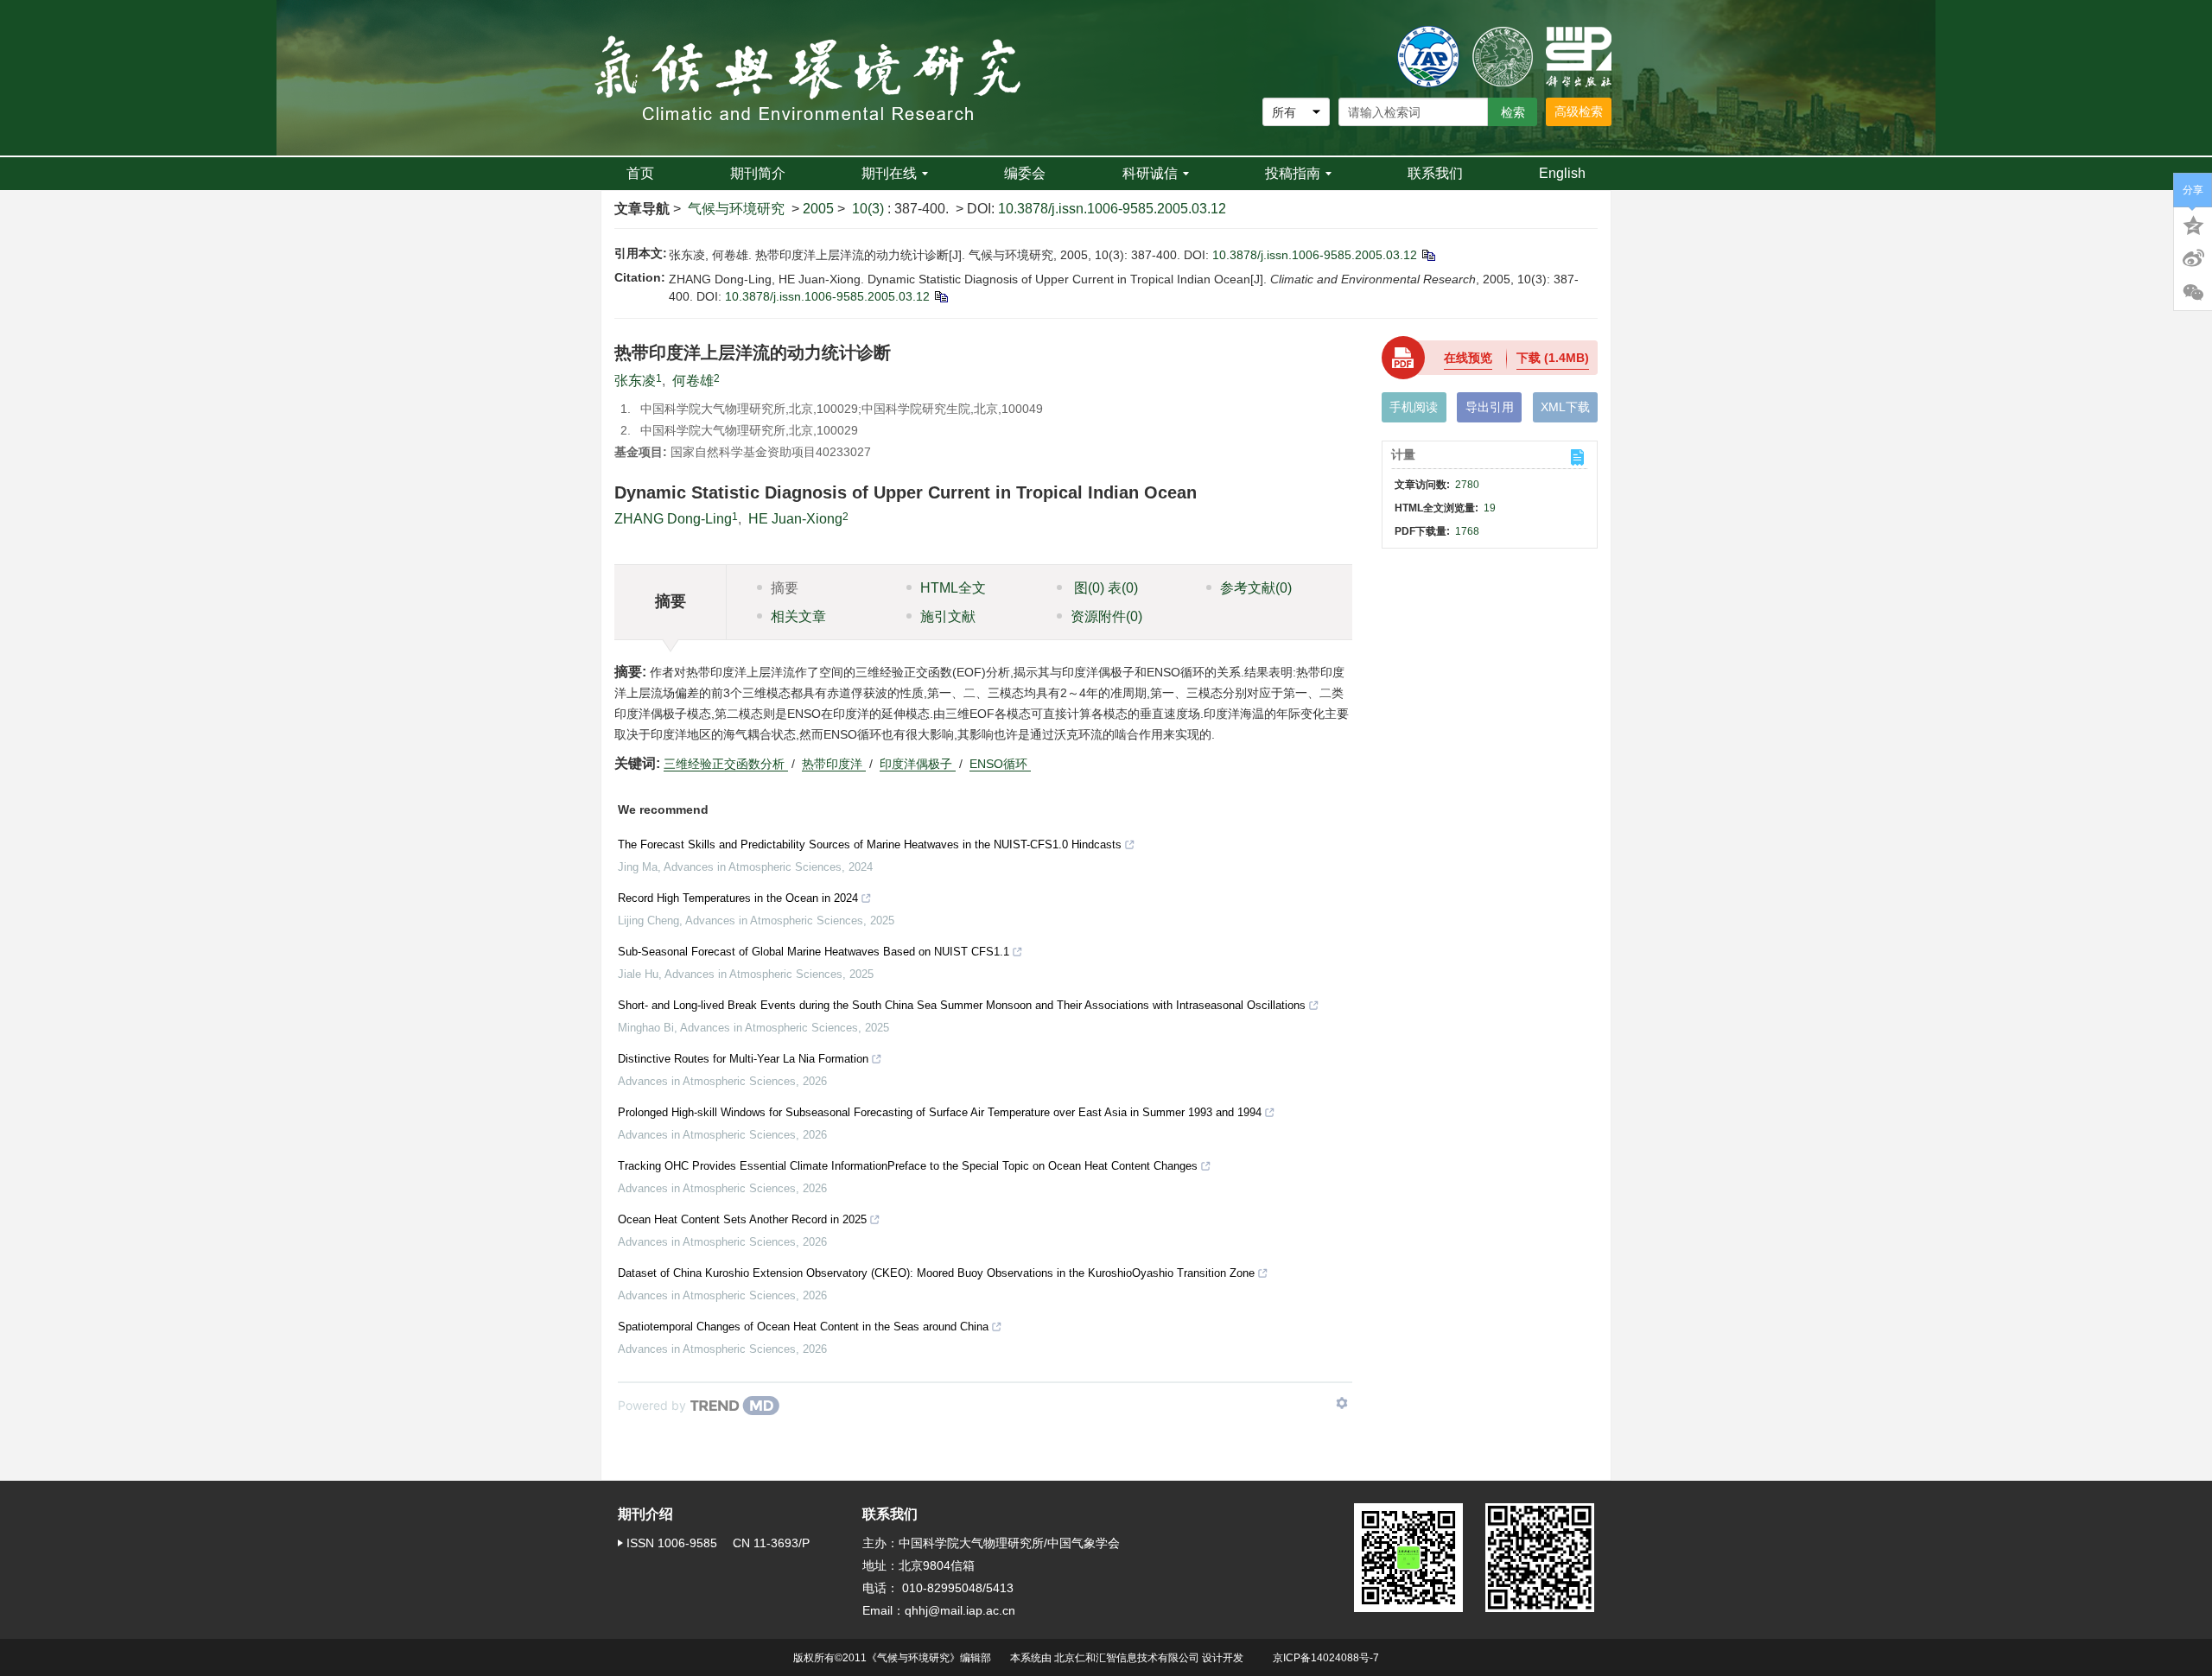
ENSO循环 (1000, 764)
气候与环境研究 (736, 209)
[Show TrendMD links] (1342, 1403)
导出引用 (1490, 407)
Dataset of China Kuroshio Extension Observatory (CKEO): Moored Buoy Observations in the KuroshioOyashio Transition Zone (936, 1273)
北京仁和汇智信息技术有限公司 (1127, 1658)
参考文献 (1256, 588)
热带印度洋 (834, 764)
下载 (1553, 358)
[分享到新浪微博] (2193, 258)
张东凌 (635, 381)
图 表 (1104, 588)
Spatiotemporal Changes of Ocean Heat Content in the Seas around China (803, 1327)
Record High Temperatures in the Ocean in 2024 (738, 898)
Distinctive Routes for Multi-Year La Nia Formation (743, 1059)
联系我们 (1435, 173)
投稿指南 (1293, 173)
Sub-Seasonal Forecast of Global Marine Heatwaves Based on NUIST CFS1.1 (814, 952)
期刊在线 (889, 173)
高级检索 (1579, 111)
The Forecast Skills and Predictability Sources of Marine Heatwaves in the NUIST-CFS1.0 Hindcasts (870, 844)
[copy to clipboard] (941, 296)
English (1562, 173)
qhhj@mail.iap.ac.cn (960, 1610)
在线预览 (1468, 358)
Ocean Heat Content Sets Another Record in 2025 (742, 1219)
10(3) (870, 209)
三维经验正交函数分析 (726, 764)
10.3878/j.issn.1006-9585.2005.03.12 (1112, 209)
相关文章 (798, 616)
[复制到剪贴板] (1428, 255)
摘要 (785, 588)
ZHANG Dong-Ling (673, 519)
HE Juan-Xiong (795, 519)
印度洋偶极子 (918, 764)
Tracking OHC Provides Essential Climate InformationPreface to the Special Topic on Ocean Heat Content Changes (908, 1166)
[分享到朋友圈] (2193, 293)
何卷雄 (693, 381)
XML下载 (1565, 407)
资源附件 (1106, 616)
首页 (640, 173)
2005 (818, 209)
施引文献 (948, 616)
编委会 (1025, 173)
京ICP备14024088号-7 (1326, 1658)
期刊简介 (758, 173)
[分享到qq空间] (2193, 224)
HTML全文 (953, 588)
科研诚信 (1150, 173)
